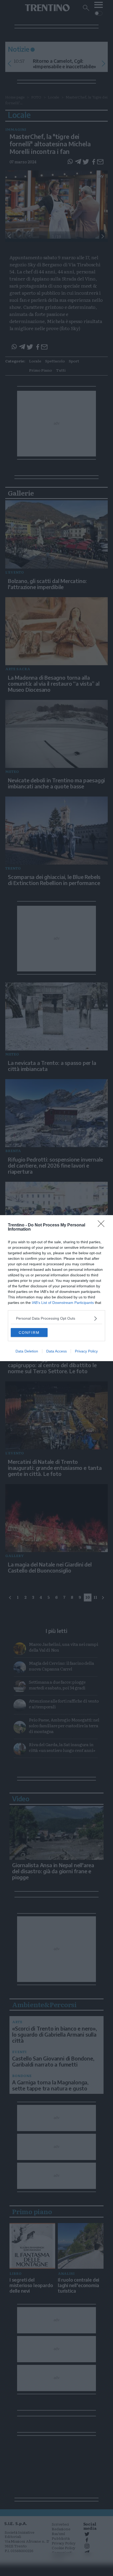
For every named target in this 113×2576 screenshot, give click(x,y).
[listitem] (56, 1318)
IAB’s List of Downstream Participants (63, 1303)
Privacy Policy (86, 1351)
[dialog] (56, 1288)
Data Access (56, 1351)
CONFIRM (29, 1333)
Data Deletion (27, 1351)
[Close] (103, 1225)
